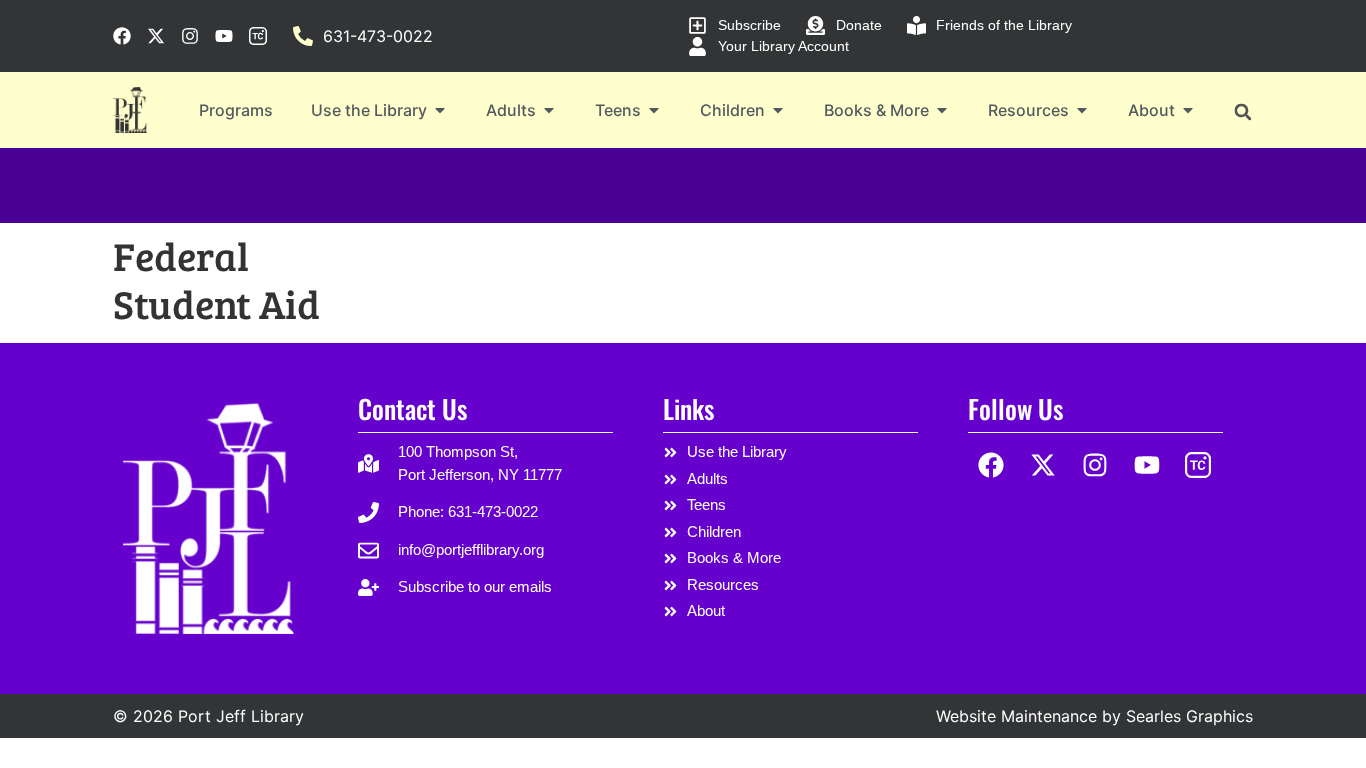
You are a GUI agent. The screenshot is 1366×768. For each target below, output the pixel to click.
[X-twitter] (1043, 464)
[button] (1242, 111)
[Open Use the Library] (440, 110)
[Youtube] (1146, 464)
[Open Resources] (1082, 110)
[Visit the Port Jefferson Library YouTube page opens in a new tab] (224, 36)
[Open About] (1188, 110)
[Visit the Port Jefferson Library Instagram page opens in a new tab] (190, 36)
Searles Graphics (1189, 716)
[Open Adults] (549, 110)
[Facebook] (991, 464)
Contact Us (412, 408)
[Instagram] (1095, 464)
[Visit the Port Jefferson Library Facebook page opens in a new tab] (122, 36)
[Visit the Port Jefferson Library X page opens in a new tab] (156, 36)
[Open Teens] (654, 110)
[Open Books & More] (942, 110)
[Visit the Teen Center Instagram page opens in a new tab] (258, 36)
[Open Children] (778, 110)
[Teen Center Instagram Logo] (1198, 464)
